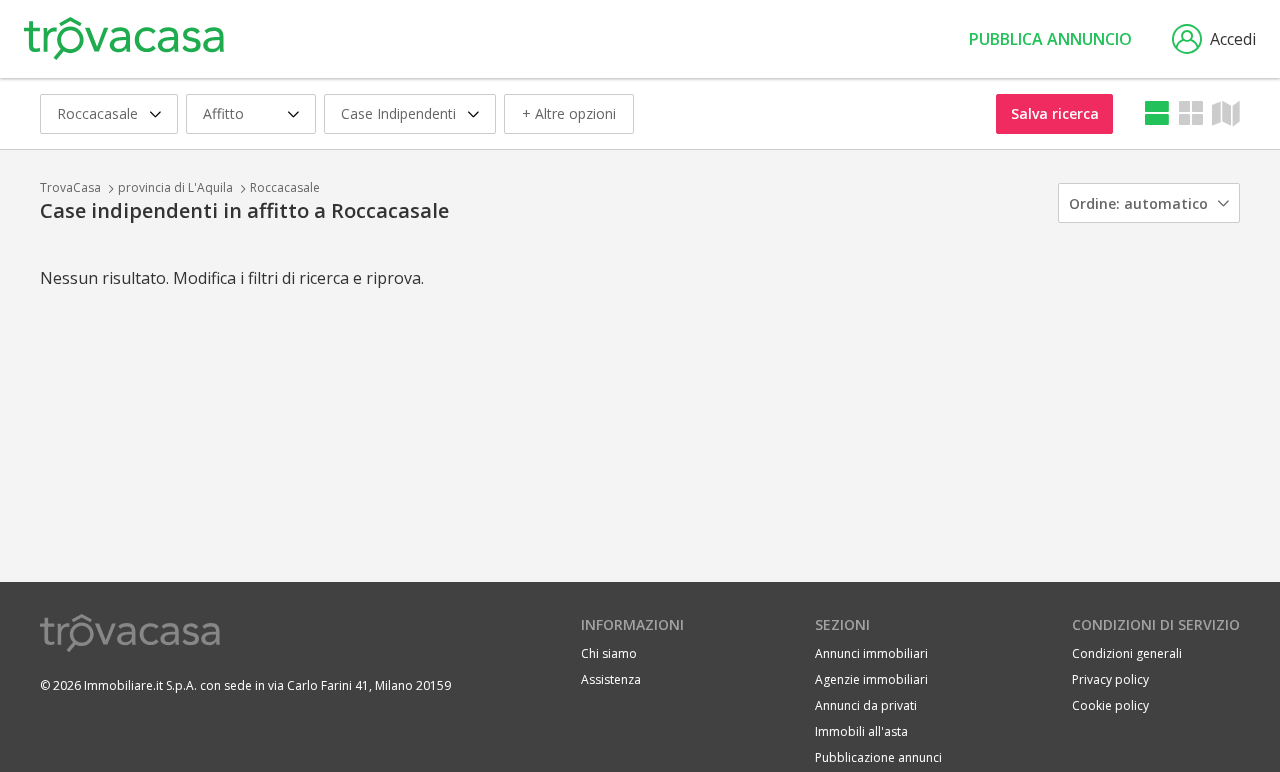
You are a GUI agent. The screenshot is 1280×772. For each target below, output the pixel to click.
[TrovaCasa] (124, 39)
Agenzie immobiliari (871, 679)
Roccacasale (285, 187)
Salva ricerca (1055, 113)
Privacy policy (1110, 679)
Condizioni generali (1127, 653)
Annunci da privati (866, 705)
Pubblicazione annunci (878, 757)
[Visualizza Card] (1191, 113)
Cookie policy (1110, 705)
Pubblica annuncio (1050, 39)
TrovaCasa (70, 187)
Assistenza (611, 679)
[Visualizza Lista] (1157, 113)
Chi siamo (609, 653)
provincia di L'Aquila (175, 187)
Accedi (1233, 39)
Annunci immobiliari (871, 653)
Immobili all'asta (861, 731)
